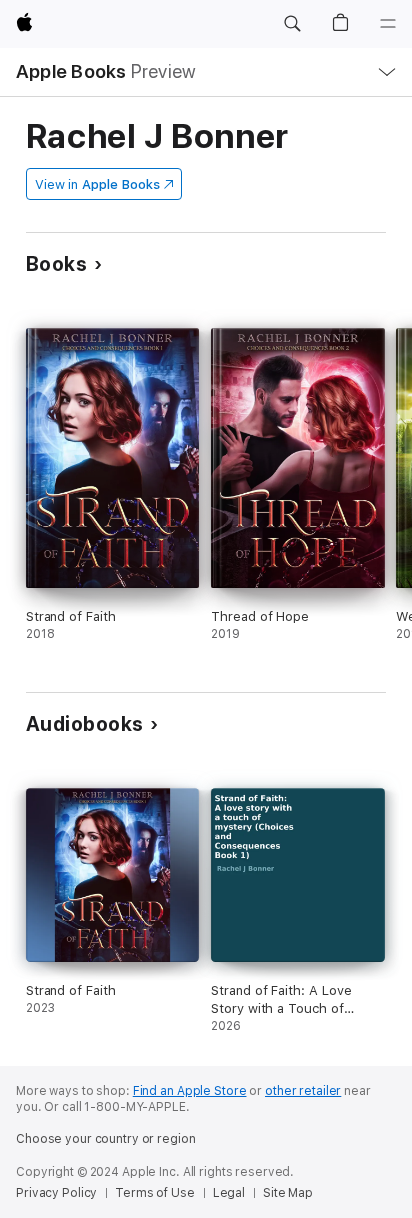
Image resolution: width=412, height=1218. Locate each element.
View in (97, 184)
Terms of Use (155, 1193)
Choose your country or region (106, 1139)
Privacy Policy (56, 1193)
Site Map (288, 1193)
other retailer (303, 1091)
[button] (292, 24)
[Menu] (388, 24)
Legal (229, 1193)
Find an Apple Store (190, 1091)
